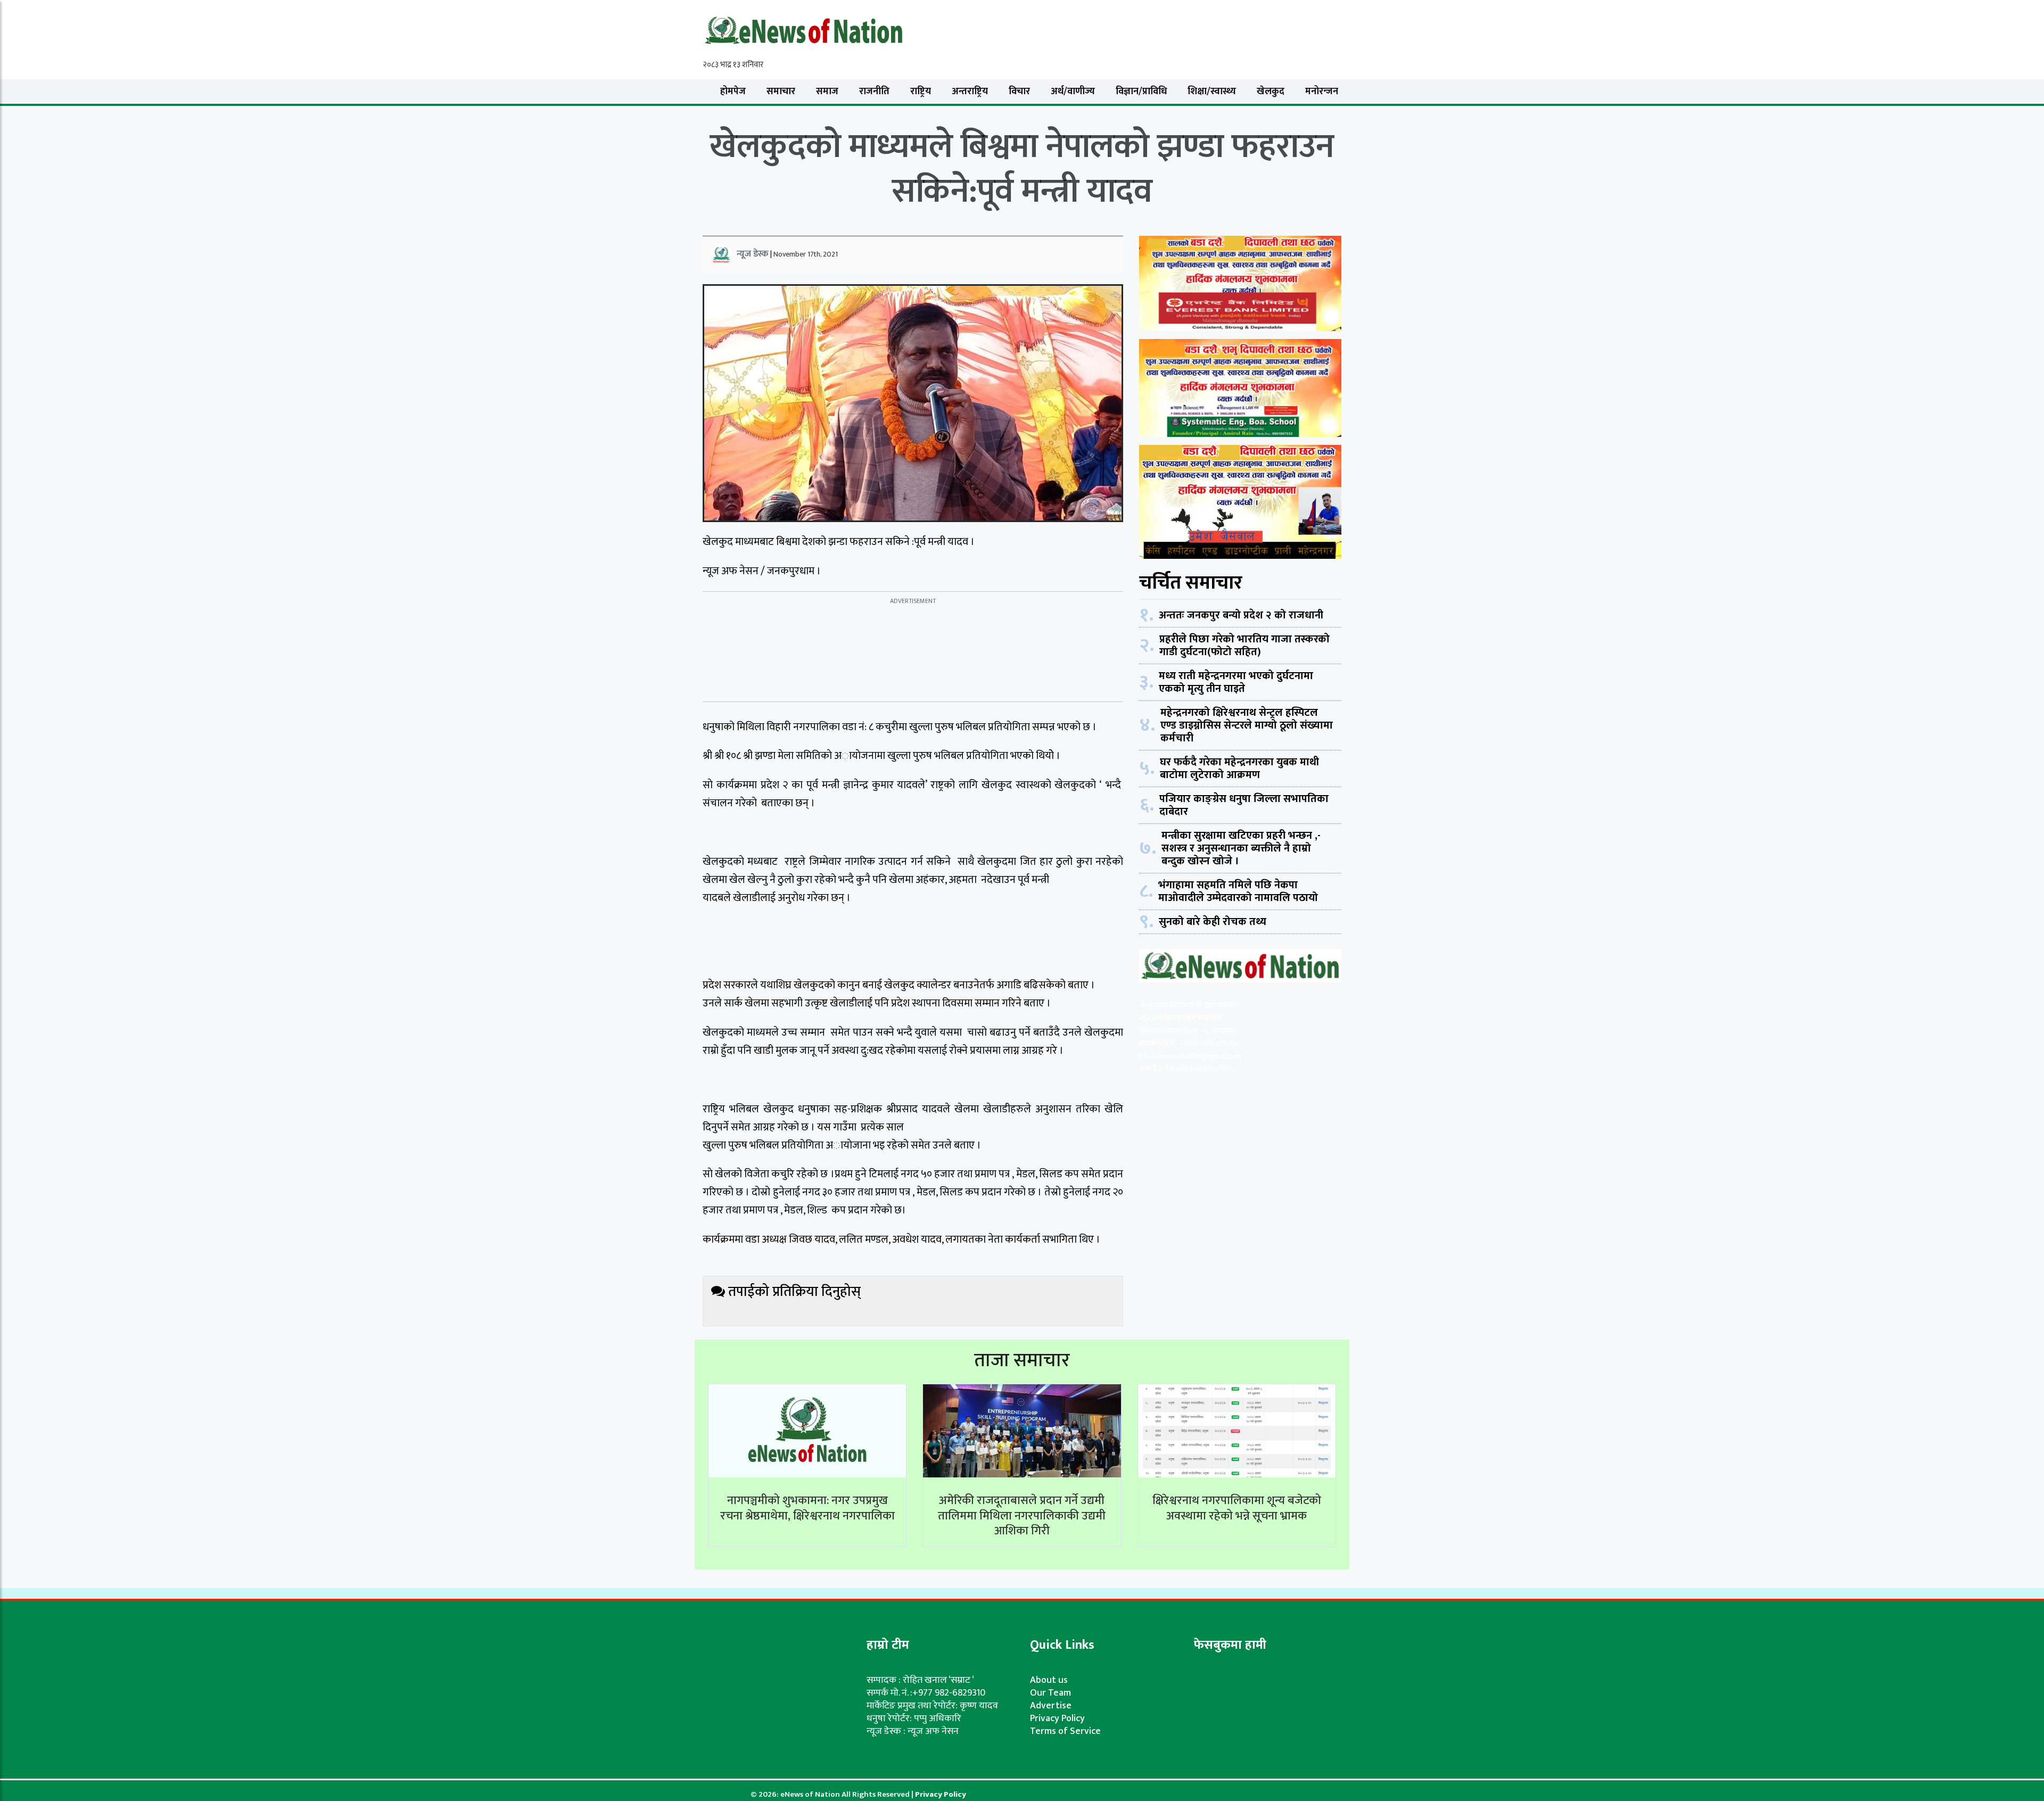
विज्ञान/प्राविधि (1141, 92)
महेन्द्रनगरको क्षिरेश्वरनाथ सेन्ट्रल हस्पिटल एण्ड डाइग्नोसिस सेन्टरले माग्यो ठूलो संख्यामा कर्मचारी (1247, 725)
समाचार (781, 92)
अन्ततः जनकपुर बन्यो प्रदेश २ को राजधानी (1241, 615)
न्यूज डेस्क (753, 254)
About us (1049, 1680)
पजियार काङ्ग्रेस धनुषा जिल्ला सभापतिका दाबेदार (1244, 805)
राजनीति (874, 92)
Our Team (1050, 1693)
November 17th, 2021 (806, 254)
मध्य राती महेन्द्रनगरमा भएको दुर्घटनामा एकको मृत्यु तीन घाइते (1236, 682)
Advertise (1051, 1706)
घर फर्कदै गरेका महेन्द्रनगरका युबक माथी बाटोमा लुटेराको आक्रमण (1239, 769)
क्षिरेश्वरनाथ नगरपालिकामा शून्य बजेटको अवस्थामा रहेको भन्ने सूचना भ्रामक (1237, 1508)
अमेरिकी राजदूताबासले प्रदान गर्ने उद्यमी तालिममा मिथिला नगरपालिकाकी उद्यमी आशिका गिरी (1022, 1516)
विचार (1019, 92)
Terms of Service (1065, 1731)
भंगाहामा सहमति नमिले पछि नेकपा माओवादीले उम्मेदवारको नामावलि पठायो (1238, 891)
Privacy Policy (1057, 1719)
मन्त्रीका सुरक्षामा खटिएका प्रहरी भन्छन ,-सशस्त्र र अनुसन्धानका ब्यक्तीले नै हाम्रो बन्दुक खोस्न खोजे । (1241, 848)
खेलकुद (1271, 92)
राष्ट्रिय (921, 92)
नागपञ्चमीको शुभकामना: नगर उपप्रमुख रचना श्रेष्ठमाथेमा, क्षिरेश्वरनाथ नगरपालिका (807, 1508)
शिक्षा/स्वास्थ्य (1212, 92)
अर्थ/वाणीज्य (1073, 92)
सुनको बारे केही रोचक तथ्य (1213, 922)
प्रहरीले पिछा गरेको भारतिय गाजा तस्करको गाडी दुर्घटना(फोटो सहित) (1244, 646)
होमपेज (733, 92)
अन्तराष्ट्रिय (970, 92)
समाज (827, 92)
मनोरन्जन (1322, 92)
